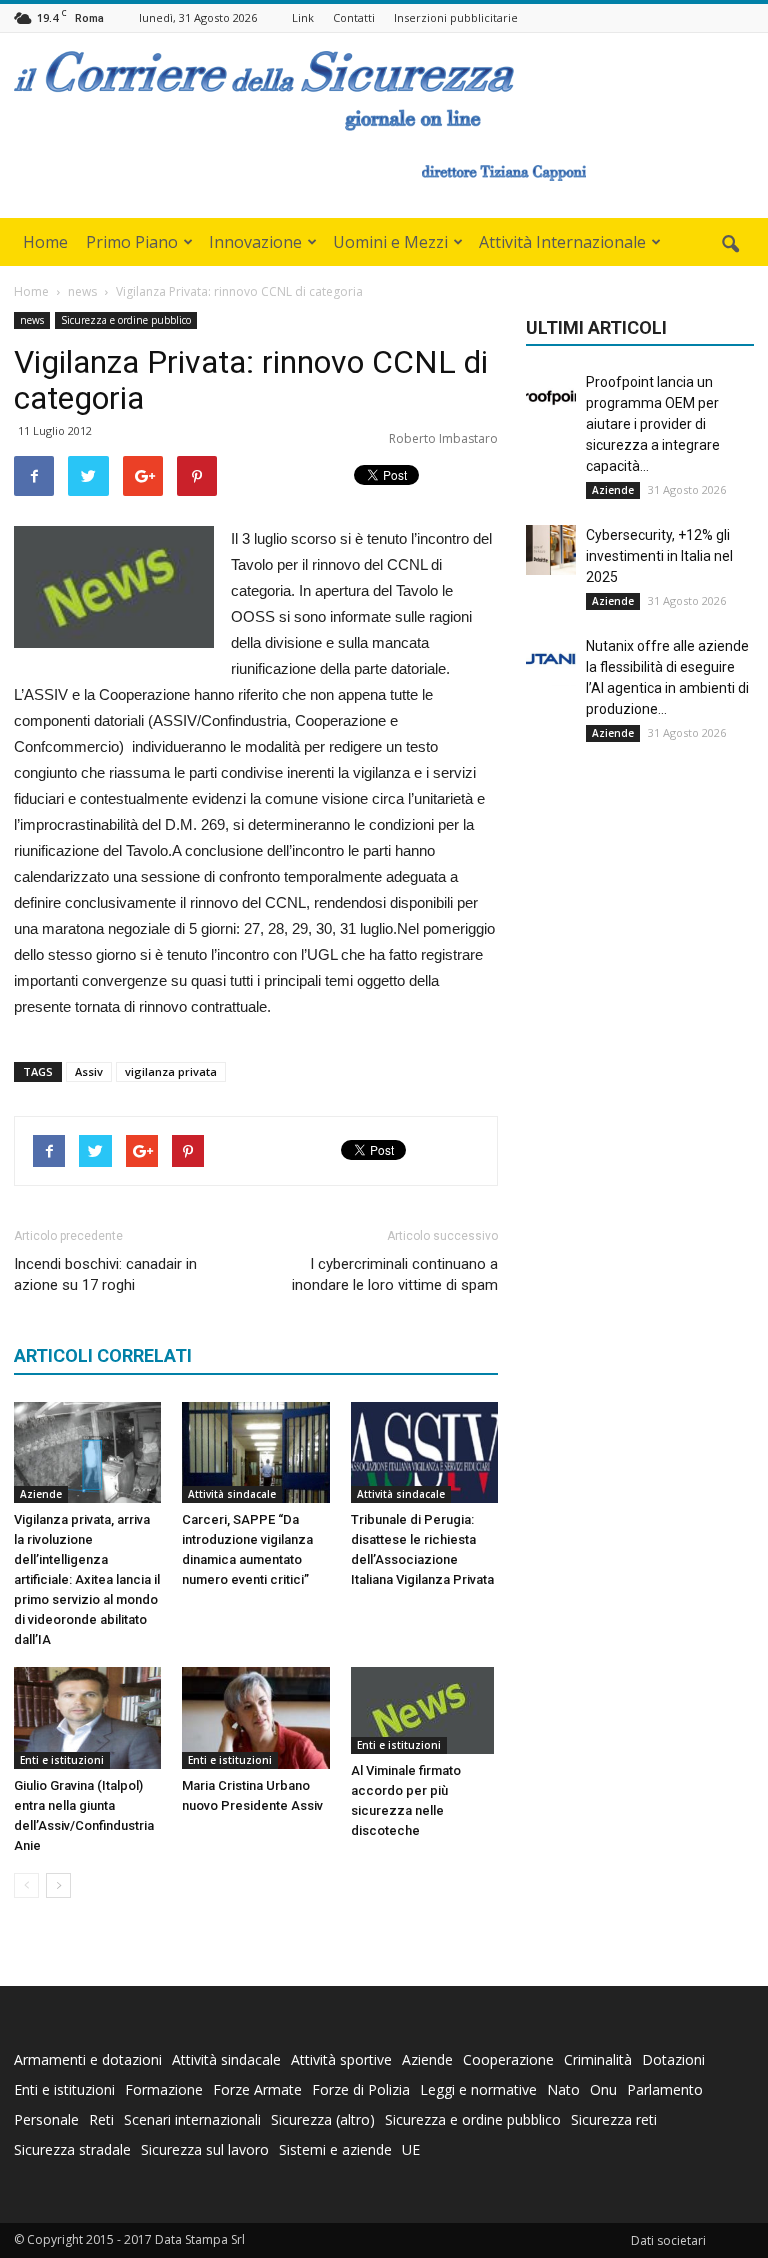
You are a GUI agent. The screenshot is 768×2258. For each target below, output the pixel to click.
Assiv (89, 1071)
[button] (730, 245)
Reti (101, 2119)
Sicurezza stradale (72, 2149)
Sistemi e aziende (335, 2149)
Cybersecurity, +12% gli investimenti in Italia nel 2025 (659, 556)
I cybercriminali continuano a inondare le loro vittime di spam (395, 1274)
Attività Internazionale (562, 242)
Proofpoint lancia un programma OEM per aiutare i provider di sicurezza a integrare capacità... (653, 424)
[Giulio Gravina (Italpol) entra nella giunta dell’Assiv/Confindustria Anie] (87, 1717)
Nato (563, 2089)
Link (303, 17)
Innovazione (255, 242)
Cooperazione (508, 2059)
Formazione (164, 2089)
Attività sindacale (232, 1494)
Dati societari (668, 2240)
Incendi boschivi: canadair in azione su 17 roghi (105, 1274)
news (32, 320)
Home (45, 242)
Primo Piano (132, 242)
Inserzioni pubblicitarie (456, 17)
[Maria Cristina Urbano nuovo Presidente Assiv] (255, 1717)
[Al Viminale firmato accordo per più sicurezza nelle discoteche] (424, 1710)
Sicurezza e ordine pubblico (126, 320)
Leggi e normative (478, 2089)
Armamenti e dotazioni (88, 2059)
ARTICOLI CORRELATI (103, 1355)
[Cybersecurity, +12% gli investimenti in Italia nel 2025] (551, 550)
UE (411, 2149)
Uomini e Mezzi (390, 242)
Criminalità (598, 2059)
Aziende (41, 1494)
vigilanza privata (171, 1071)
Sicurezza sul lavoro (205, 2149)
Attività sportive (341, 2059)
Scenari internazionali (192, 2119)
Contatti (354, 17)
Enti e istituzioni (62, 1760)
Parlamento (665, 2089)
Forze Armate (257, 2089)
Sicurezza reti (614, 2119)
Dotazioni (673, 2059)
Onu (603, 2089)
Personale (46, 2119)
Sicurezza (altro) (323, 2119)
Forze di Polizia (361, 2089)
